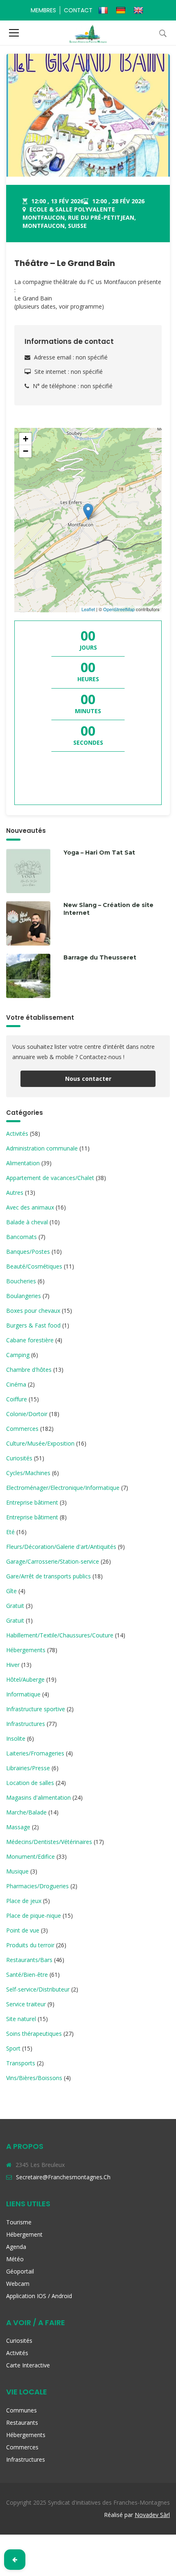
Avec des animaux (30, 1207)
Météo (15, 2259)
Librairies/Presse (28, 1768)
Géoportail (20, 2271)
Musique (17, 1871)
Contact (78, 10)
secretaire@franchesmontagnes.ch (63, 2177)
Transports (21, 2063)
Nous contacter (88, 1079)
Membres (43, 10)
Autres (15, 1193)
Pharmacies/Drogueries (37, 1886)
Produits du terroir (30, 1945)
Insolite (16, 1738)
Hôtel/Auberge (25, 1679)
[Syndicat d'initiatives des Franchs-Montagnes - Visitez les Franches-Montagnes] (88, 33)
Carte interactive (28, 2365)
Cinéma (16, 1384)
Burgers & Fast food (33, 1325)
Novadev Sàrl (152, 2515)
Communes (21, 2410)
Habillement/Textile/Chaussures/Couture (60, 1635)
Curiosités (19, 1458)
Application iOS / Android (39, 2296)
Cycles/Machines (28, 1473)
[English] (139, 10)
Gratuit (15, 1606)
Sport (13, 2048)
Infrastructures (26, 1724)
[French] (104, 10)
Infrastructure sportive (36, 1709)
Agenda (16, 2247)
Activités (17, 1133)
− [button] (26, 451)
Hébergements (26, 1650)
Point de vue (23, 1930)
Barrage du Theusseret (100, 957)
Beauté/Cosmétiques (34, 1266)
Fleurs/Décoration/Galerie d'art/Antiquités (61, 1547)
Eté (10, 1532)
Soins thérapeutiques (34, 2034)
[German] (122, 10)
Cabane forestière (30, 1340)
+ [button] (26, 439)
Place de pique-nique (34, 1916)
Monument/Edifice (30, 1856)
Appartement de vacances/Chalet (50, 1178)
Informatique (23, 1694)
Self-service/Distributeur (38, 1989)
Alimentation (23, 1163)
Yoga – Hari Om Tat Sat (99, 853)
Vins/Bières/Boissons (34, 2078)
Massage (18, 1827)
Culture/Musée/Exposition (40, 1443)
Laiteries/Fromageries (35, 1753)
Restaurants (22, 2423)
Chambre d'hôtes (29, 1370)
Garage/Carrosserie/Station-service (53, 1561)
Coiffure (17, 1399)
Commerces (22, 1429)
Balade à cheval (27, 1222)
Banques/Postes (28, 1252)
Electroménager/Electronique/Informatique (63, 1488)
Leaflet (88, 609)
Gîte (11, 1591)
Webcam (18, 2284)
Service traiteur (26, 2004)
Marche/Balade (26, 1812)
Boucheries (21, 1281)
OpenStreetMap (119, 609)
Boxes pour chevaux (33, 1311)
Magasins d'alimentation (38, 1797)
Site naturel (21, 2019)
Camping (18, 1355)
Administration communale (42, 1148)
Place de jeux (24, 1901)
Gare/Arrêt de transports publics (49, 1576)
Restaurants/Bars (29, 1960)
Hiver (13, 1665)
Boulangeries (24, 1296)
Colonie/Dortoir (27, 1414)
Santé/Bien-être (27, 1975)
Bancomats (21, 1237)
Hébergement (24, 2234)
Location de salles (30, 1783)
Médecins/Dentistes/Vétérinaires (49, 1842)
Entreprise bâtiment (32, 1502)
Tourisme (19, 2222)
